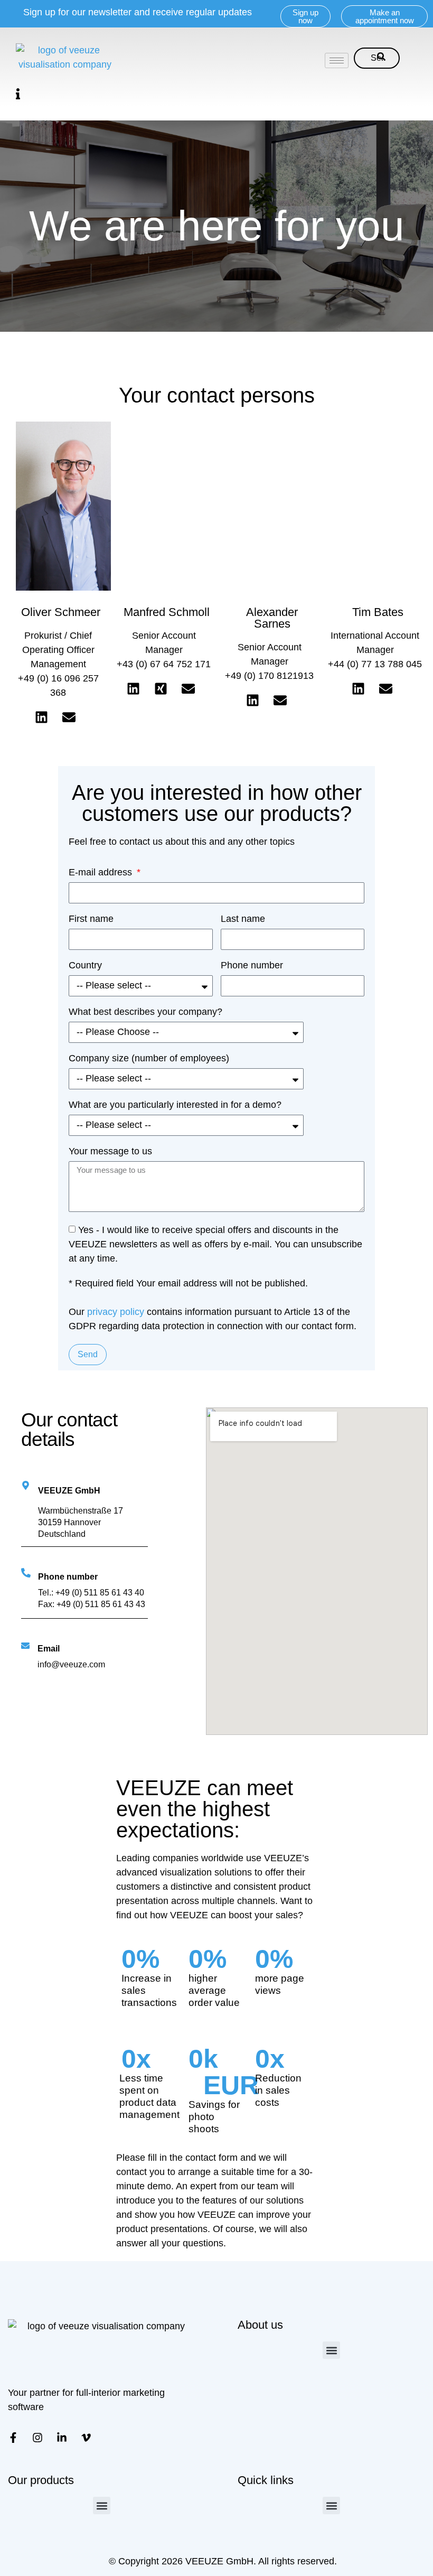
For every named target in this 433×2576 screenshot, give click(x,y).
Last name (243, 919)
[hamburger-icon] (337, 60)
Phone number (252, 965)
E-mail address (102, 872)
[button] (18, 94)
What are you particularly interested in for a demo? (175, 1105)
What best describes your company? (145, 1012)
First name (91, 919)
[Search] (381, 58)
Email (49, 1649)
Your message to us (110, 1151)
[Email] (25, 1646)
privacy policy (116, 1312)
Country (85, 965)
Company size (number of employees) (149, 1058)
